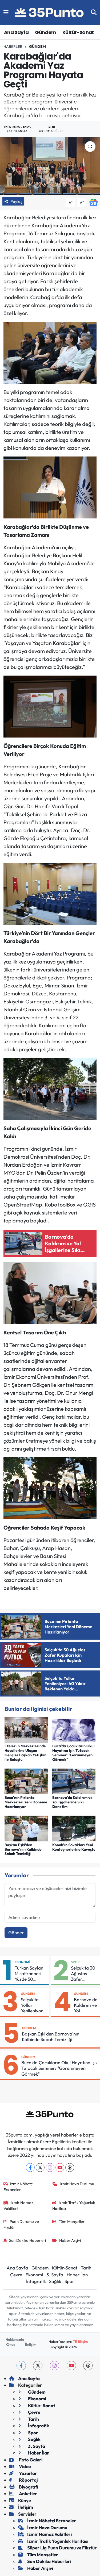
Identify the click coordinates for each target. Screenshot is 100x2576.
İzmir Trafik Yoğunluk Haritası (74, 2206)
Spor (75, 1962)
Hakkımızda (15, 2339)
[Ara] (94, 12)
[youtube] (71, 2366)
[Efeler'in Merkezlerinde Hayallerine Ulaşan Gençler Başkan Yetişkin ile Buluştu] (26, 1729)
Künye (10, 2344)
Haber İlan (77, 2275)
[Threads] (70, 2167)
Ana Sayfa (16, 32)
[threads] (88, 2366)
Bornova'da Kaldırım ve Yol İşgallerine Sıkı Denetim (72, 1802)
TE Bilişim (80, 2342)
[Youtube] (60, 2167)
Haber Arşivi (70, 2240)
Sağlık (55, 2281)
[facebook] (21, 2366)
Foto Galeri (30, 2460)
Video (25, 2466)
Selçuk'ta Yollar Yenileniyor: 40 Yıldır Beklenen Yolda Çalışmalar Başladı (33, 2005)
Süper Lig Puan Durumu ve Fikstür (62, 2548)
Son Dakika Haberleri (27, 2240)
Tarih (86, 2268)
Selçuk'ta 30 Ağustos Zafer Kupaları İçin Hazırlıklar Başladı (83, 1974)
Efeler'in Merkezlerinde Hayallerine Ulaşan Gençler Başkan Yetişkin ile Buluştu (25, 1753)
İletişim (31, 2344)
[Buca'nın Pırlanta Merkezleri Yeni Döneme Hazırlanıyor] (26, 1781)
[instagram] (55, 2366)
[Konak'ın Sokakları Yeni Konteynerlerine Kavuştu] (74, 1828)
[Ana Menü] (6, 12)
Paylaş (16, 201)
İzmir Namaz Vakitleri (19, 2206)
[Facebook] (30, 2167)
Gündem (45, 32)
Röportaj (28, 2480)
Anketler (28, 2493)
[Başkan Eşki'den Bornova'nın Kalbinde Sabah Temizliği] (26, 1828)
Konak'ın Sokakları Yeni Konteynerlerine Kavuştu (74, 1847)
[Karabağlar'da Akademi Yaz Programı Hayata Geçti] (50, 166)
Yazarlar (28, 2473)
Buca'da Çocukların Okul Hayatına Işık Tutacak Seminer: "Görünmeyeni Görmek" (73, 1753)
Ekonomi (22, 1962)
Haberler (13, 47)
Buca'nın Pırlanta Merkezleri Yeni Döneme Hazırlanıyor (26, 1802)
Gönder (16, 1932)
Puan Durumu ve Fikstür (21, 2224)
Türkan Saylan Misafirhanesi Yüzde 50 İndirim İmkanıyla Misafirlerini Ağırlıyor (29, 1974)
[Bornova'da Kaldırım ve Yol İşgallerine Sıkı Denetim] (74, 1781)
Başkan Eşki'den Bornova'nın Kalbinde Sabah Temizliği (23, 1849)
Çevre (16, 2275)
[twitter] (38, 2366)
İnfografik (36, 2281)
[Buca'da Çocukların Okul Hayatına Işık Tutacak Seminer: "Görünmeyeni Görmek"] (74, 1729)
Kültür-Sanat (78, 32)
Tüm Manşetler (72, 2221)
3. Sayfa (55, 2275)
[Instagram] (50, 2167)
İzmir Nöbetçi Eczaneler (19, 2187)
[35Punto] (50, 12)
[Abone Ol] (93, 202)
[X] (40, 2167)
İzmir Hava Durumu (77, 2184)
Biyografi (28, 2487)
